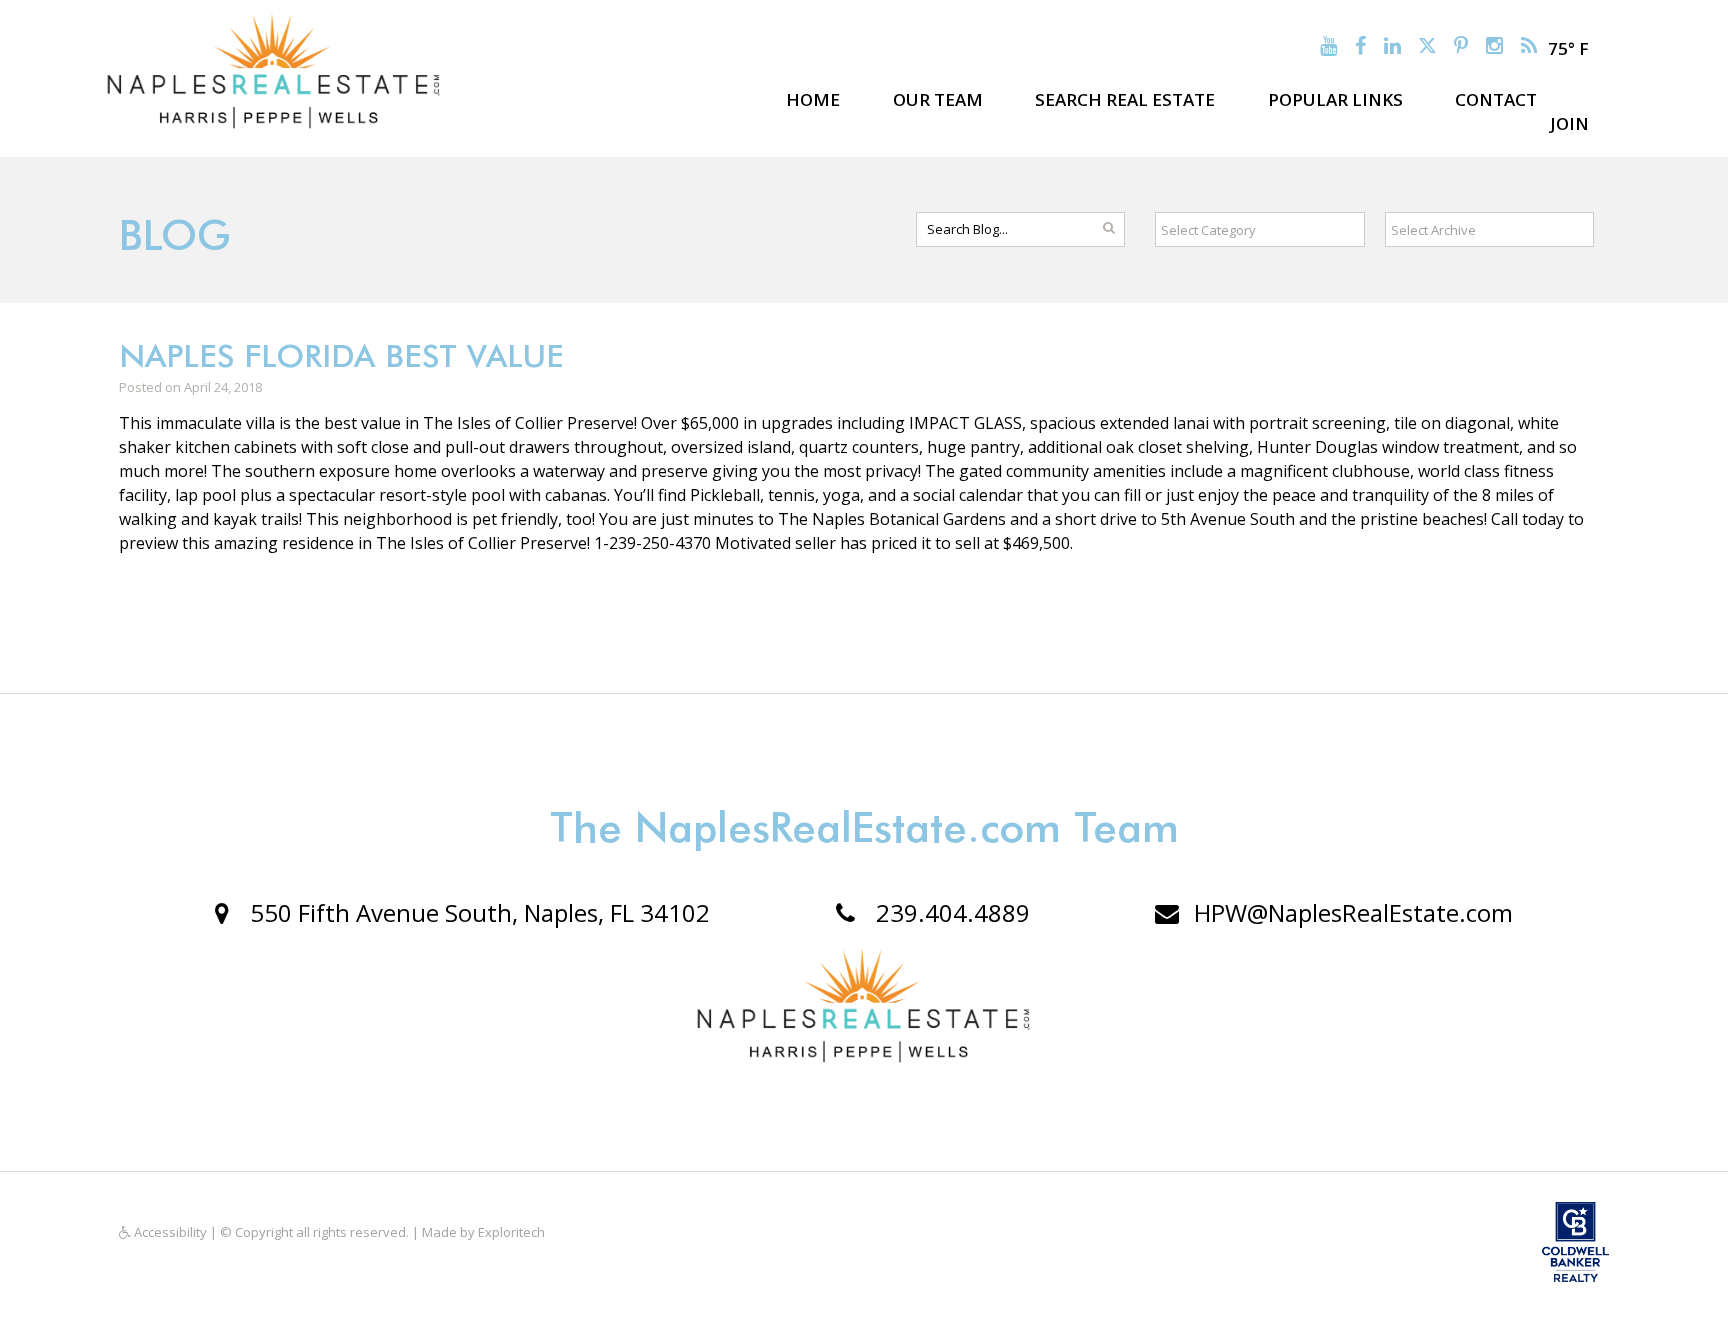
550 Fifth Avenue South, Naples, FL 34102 (477, 912)
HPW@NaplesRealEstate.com (1353, 912)
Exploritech (511, 1232)
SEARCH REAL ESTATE (1125, 99)
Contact (1496, 99)
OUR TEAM (938, 99)
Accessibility (169, 1232)
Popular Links (1335, 99)
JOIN (1569, 123)
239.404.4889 (950, 912)
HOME (813, 99)
